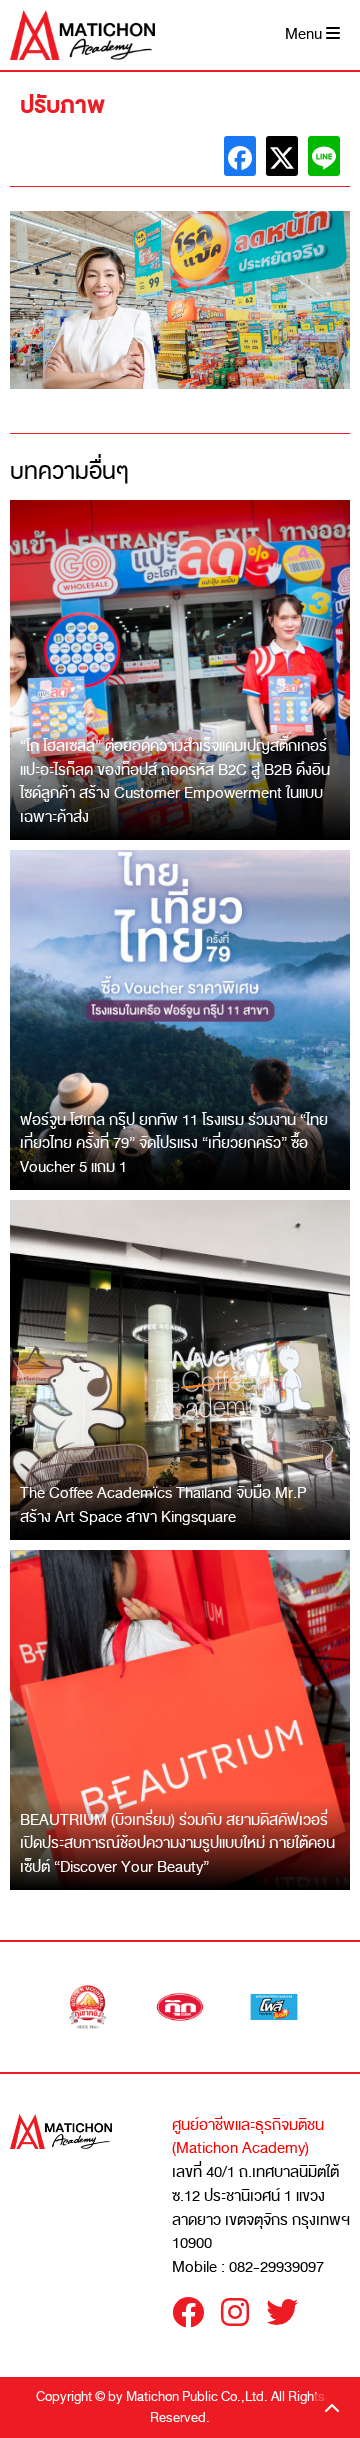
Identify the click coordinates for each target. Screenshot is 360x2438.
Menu (305, 34)
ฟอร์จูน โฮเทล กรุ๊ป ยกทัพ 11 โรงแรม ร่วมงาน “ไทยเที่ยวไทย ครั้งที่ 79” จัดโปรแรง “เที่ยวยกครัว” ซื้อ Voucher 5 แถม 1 (174, 1143)
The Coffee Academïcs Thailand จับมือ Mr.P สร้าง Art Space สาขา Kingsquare (163, 1505)
